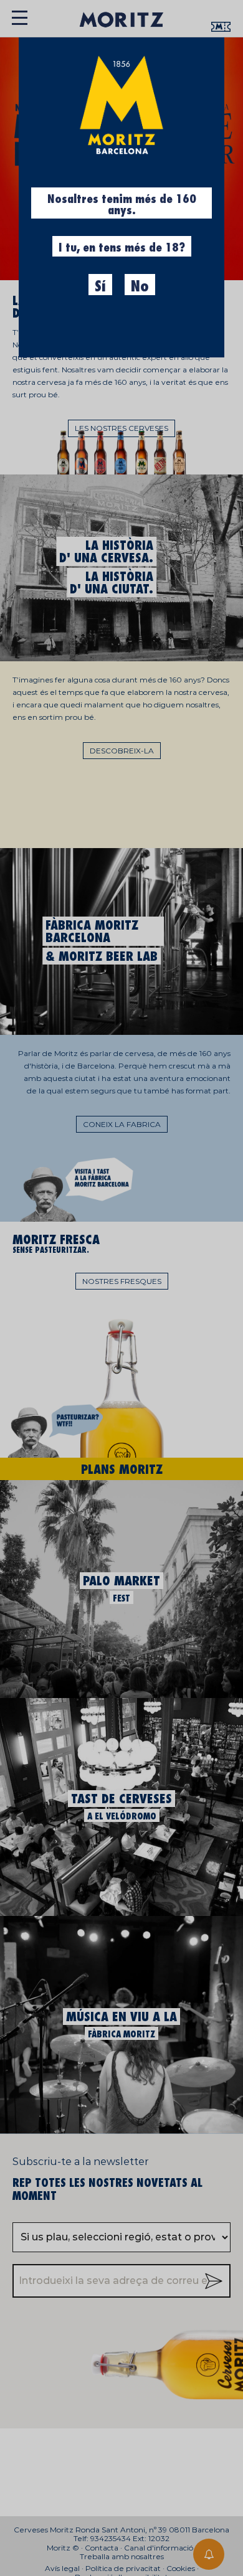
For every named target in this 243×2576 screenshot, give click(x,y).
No (140, 286)
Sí (100, 286)
